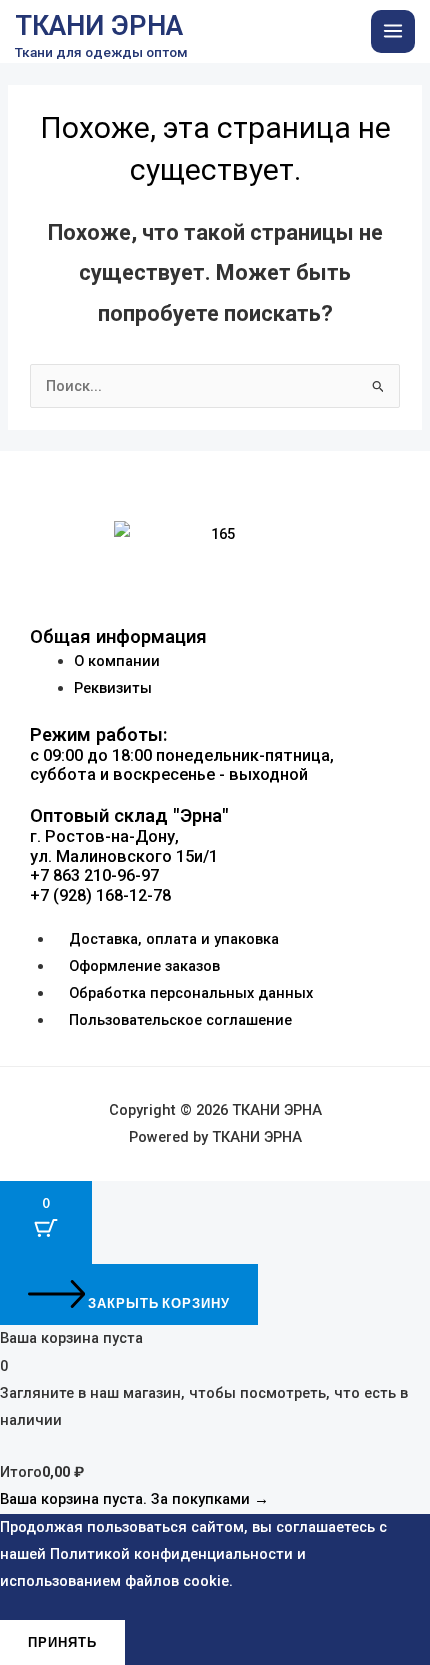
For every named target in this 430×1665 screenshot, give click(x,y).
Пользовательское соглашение (180, 1020)
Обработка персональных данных (191, 993)
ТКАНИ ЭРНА (99, 26)
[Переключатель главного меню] (393, 32)
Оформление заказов (144, 966)
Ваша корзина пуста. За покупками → (134, 1499)
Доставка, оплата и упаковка (174, 939)
